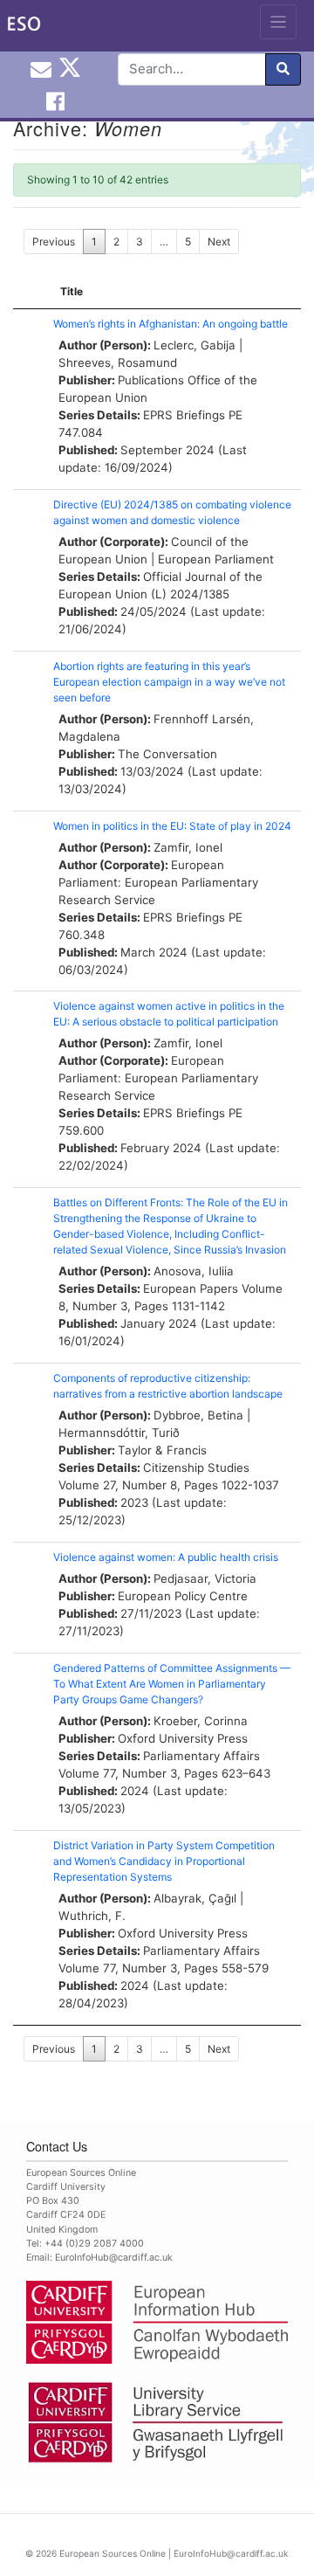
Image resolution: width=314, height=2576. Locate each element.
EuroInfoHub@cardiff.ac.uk (114, 2258)
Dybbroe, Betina (198, 1415)
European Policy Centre (183, 1596)
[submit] (283, 69)
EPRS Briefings (184, 415)
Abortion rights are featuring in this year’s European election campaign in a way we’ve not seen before (169, 682)
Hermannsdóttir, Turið (119, 1433)
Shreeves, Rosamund (118, 363)
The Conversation (167, 754)
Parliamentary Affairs (201, 1756)
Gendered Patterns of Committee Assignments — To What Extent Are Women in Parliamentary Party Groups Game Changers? (172, 1684)
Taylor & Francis (162, 1450)
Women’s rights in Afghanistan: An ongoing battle (171, 324)
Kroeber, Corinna (201, 1721)
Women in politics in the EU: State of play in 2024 (172, 826)
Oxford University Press (183, 1738)
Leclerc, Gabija (195, 345)
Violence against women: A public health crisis (166, 1557)
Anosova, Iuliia (194, 1271)
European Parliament (216, 559)
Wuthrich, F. (92, 1916)
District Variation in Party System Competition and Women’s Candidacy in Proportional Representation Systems (164, 1861)
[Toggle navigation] (279, 22)
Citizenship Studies (196, 1468)
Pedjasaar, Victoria (205, 1578)
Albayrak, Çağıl (195, 1898)
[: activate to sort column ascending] (29, 292)
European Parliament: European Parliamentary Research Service (158, 882)
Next (219, 242)
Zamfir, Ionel (188, 847)
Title (72, 291)
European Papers (191, 1288)
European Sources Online (113, 2553)
